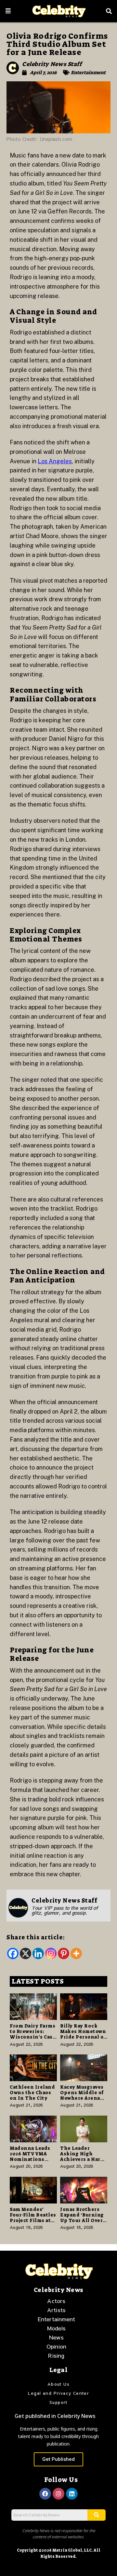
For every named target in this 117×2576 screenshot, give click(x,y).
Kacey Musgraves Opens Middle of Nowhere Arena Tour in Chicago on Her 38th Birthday (82, 2101)
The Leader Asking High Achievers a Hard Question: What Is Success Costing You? (82, 2162)
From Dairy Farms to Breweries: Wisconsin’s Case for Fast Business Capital (33, 2037)
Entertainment (88, 73)
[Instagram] (51, 1953)
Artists (56, 2310)
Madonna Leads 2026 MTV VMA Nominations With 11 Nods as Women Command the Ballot (33, 2162)
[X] (26, 1953)
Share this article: (36, 1937)
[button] (8, 11)
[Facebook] (13, 1953)
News (56, 2337)
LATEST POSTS (38, 1981)
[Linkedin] (38, 1953)
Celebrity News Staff (52, 64)
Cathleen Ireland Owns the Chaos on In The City (32, 2093)
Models (56, 2328)
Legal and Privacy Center (59, 2393)
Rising (56, 2355)
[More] (76, 1953)
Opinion (56, 2346)
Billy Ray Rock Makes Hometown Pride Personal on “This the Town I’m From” (84, 2037)
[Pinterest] (64, 1953)
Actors (56, 2301)
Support (58, 2402)
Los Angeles (55, 461)
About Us (58, 2384)
